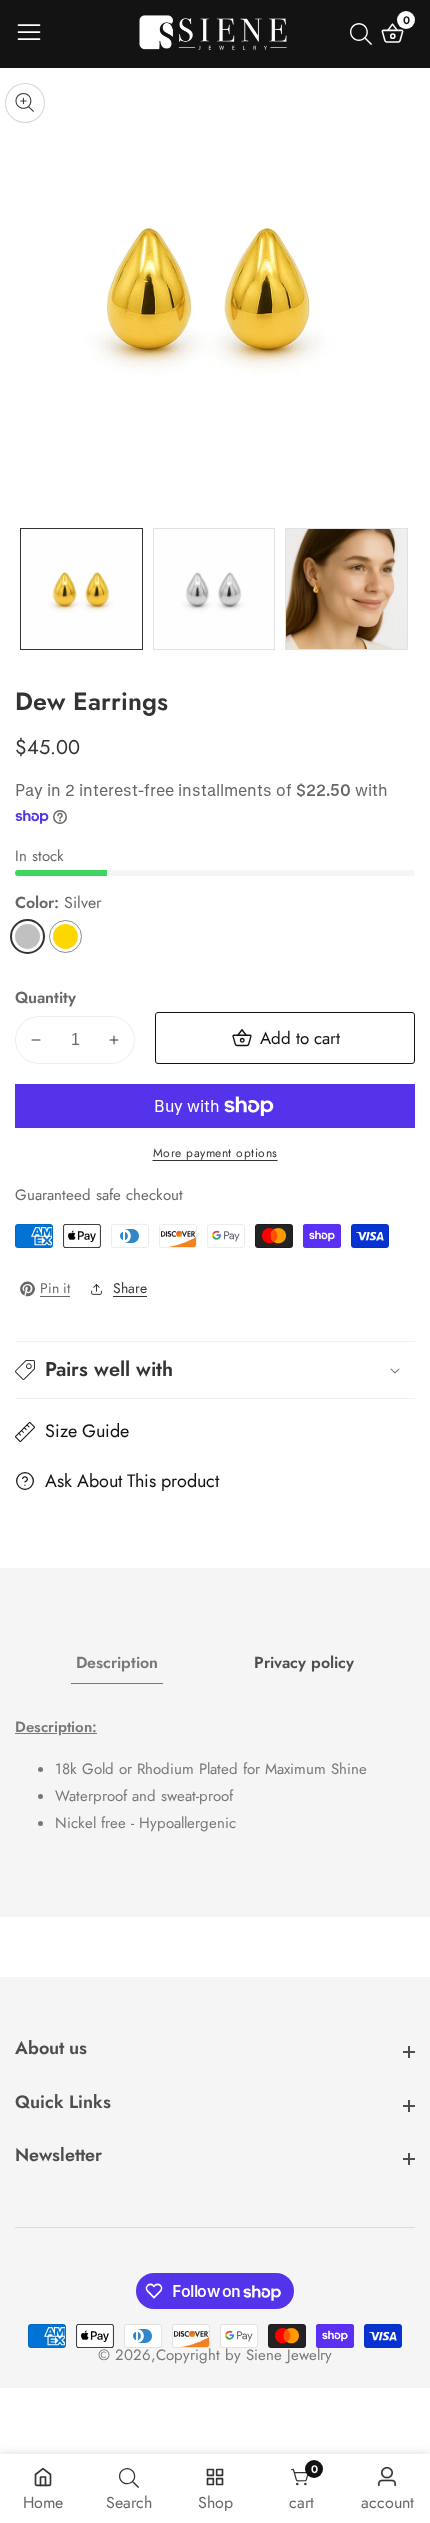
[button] (215, 1370)
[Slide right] (400, 588)
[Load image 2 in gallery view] (214, 589)
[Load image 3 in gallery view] (346, 589)
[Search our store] (365, 34)
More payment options (215, 1153)
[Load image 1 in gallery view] (81, 589)
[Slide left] (30, 588)
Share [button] (130, 1288)
